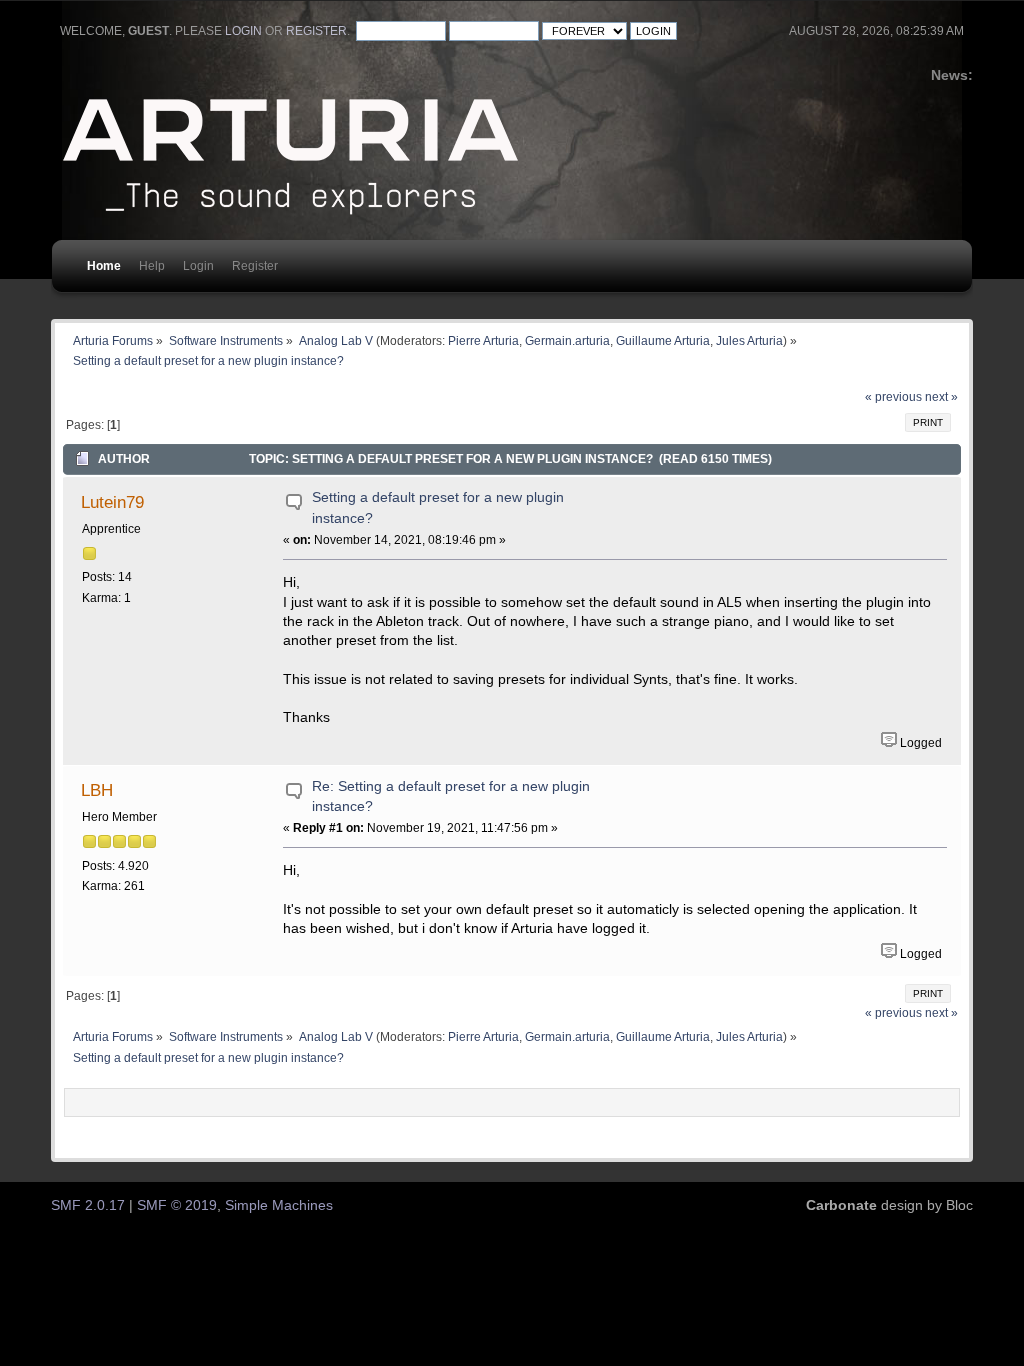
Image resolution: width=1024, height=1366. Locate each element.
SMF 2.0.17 (88, 1205)
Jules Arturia (749, 340)
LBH (97, 790)
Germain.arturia (567, 340)
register (316, 31)
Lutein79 (112, 502)
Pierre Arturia (483, 340)
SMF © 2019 (177, 1205)
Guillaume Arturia (663, 340)
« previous (893, 397)
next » (941, 397)
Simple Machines (279, 1205)
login (243, 31)
